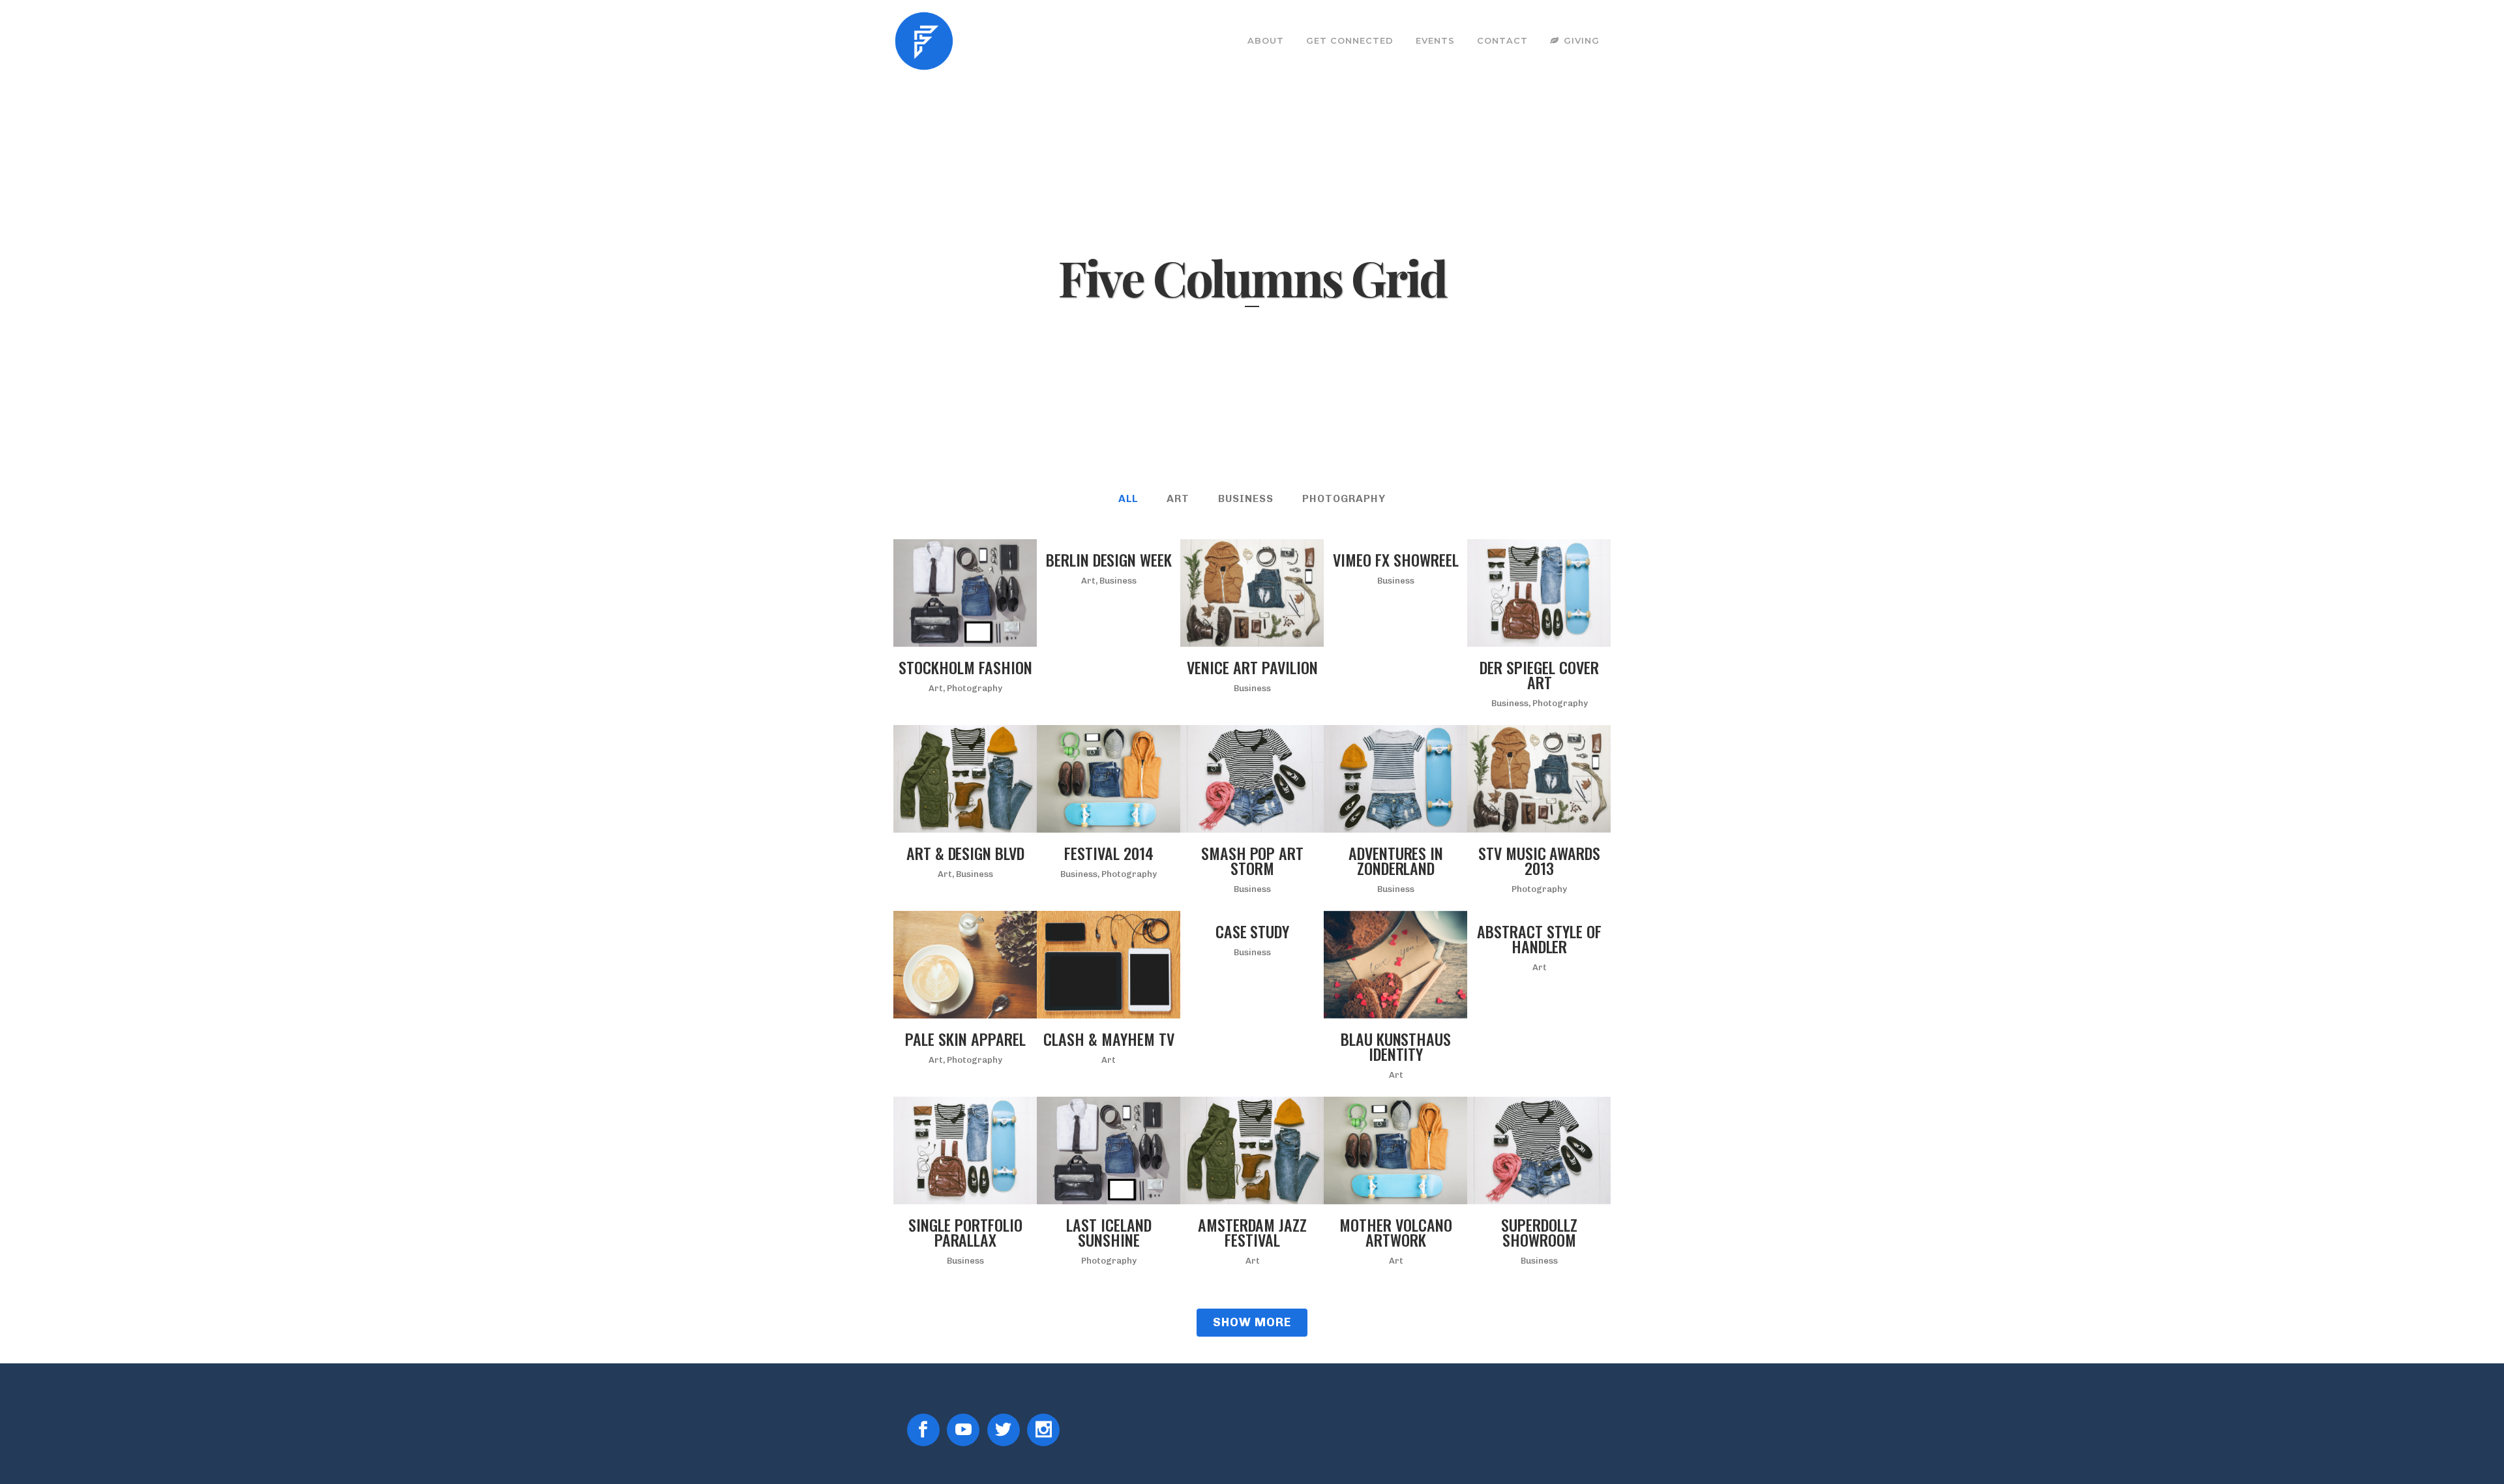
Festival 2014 (1109, 853)
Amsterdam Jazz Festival (1252, 1232)
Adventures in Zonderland (1396, 860)
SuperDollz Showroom (1539, 1232)
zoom (937, 591)
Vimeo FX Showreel (1395, 559)
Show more (1252, 1322)
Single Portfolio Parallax (965, 1232)
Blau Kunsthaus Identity (1396, 1046)
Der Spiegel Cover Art (1539, 675)
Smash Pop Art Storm (1252, 860)
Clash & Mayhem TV (1109, 1039)
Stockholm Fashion (965, 667)
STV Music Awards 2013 (1539, 860)
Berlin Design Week (1109, 559)
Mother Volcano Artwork (1395, 1232)
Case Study (1253, 931)
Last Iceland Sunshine (1109, 1232)
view (994, 591)
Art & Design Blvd (965, 853)
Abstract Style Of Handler (1539, 939)
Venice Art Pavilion (1252, 667)
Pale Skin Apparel (965, 1039)
